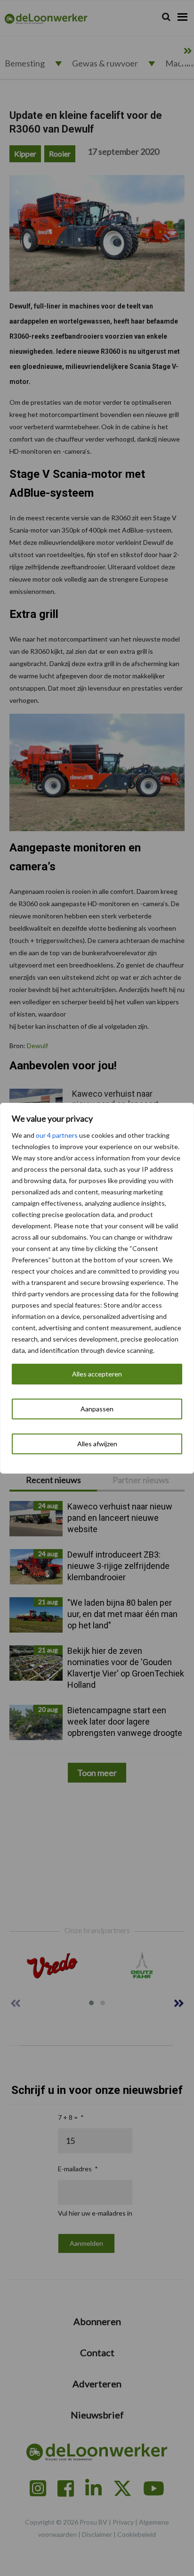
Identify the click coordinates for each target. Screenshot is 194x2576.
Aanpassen (97, 1409)
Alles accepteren (97, 1374)
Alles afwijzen (97, 1444)
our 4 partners (57, 1135)
